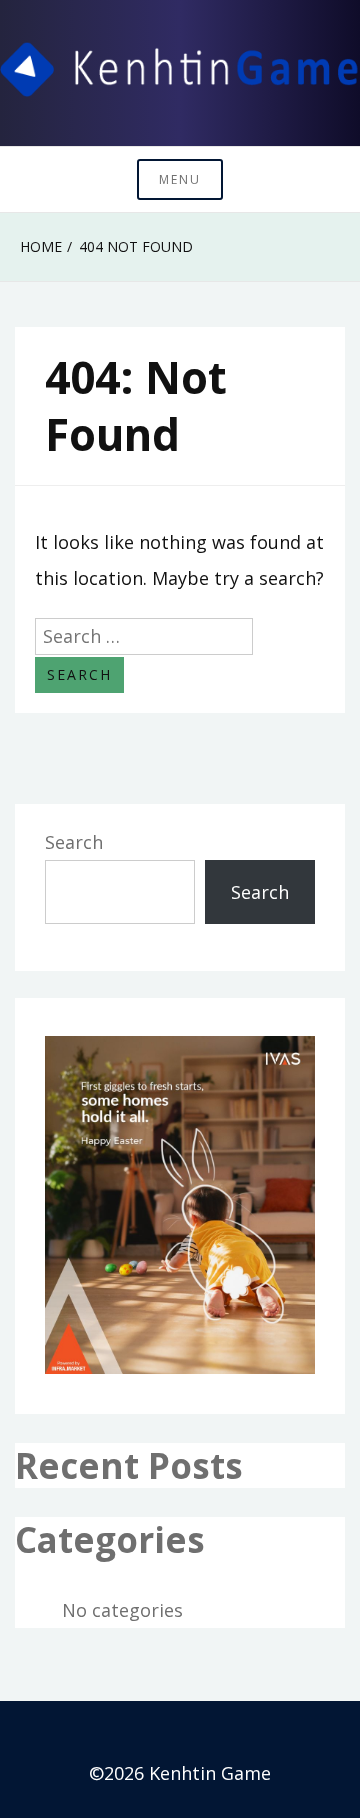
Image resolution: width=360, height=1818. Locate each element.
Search (74, 842)
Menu (180, 179)
